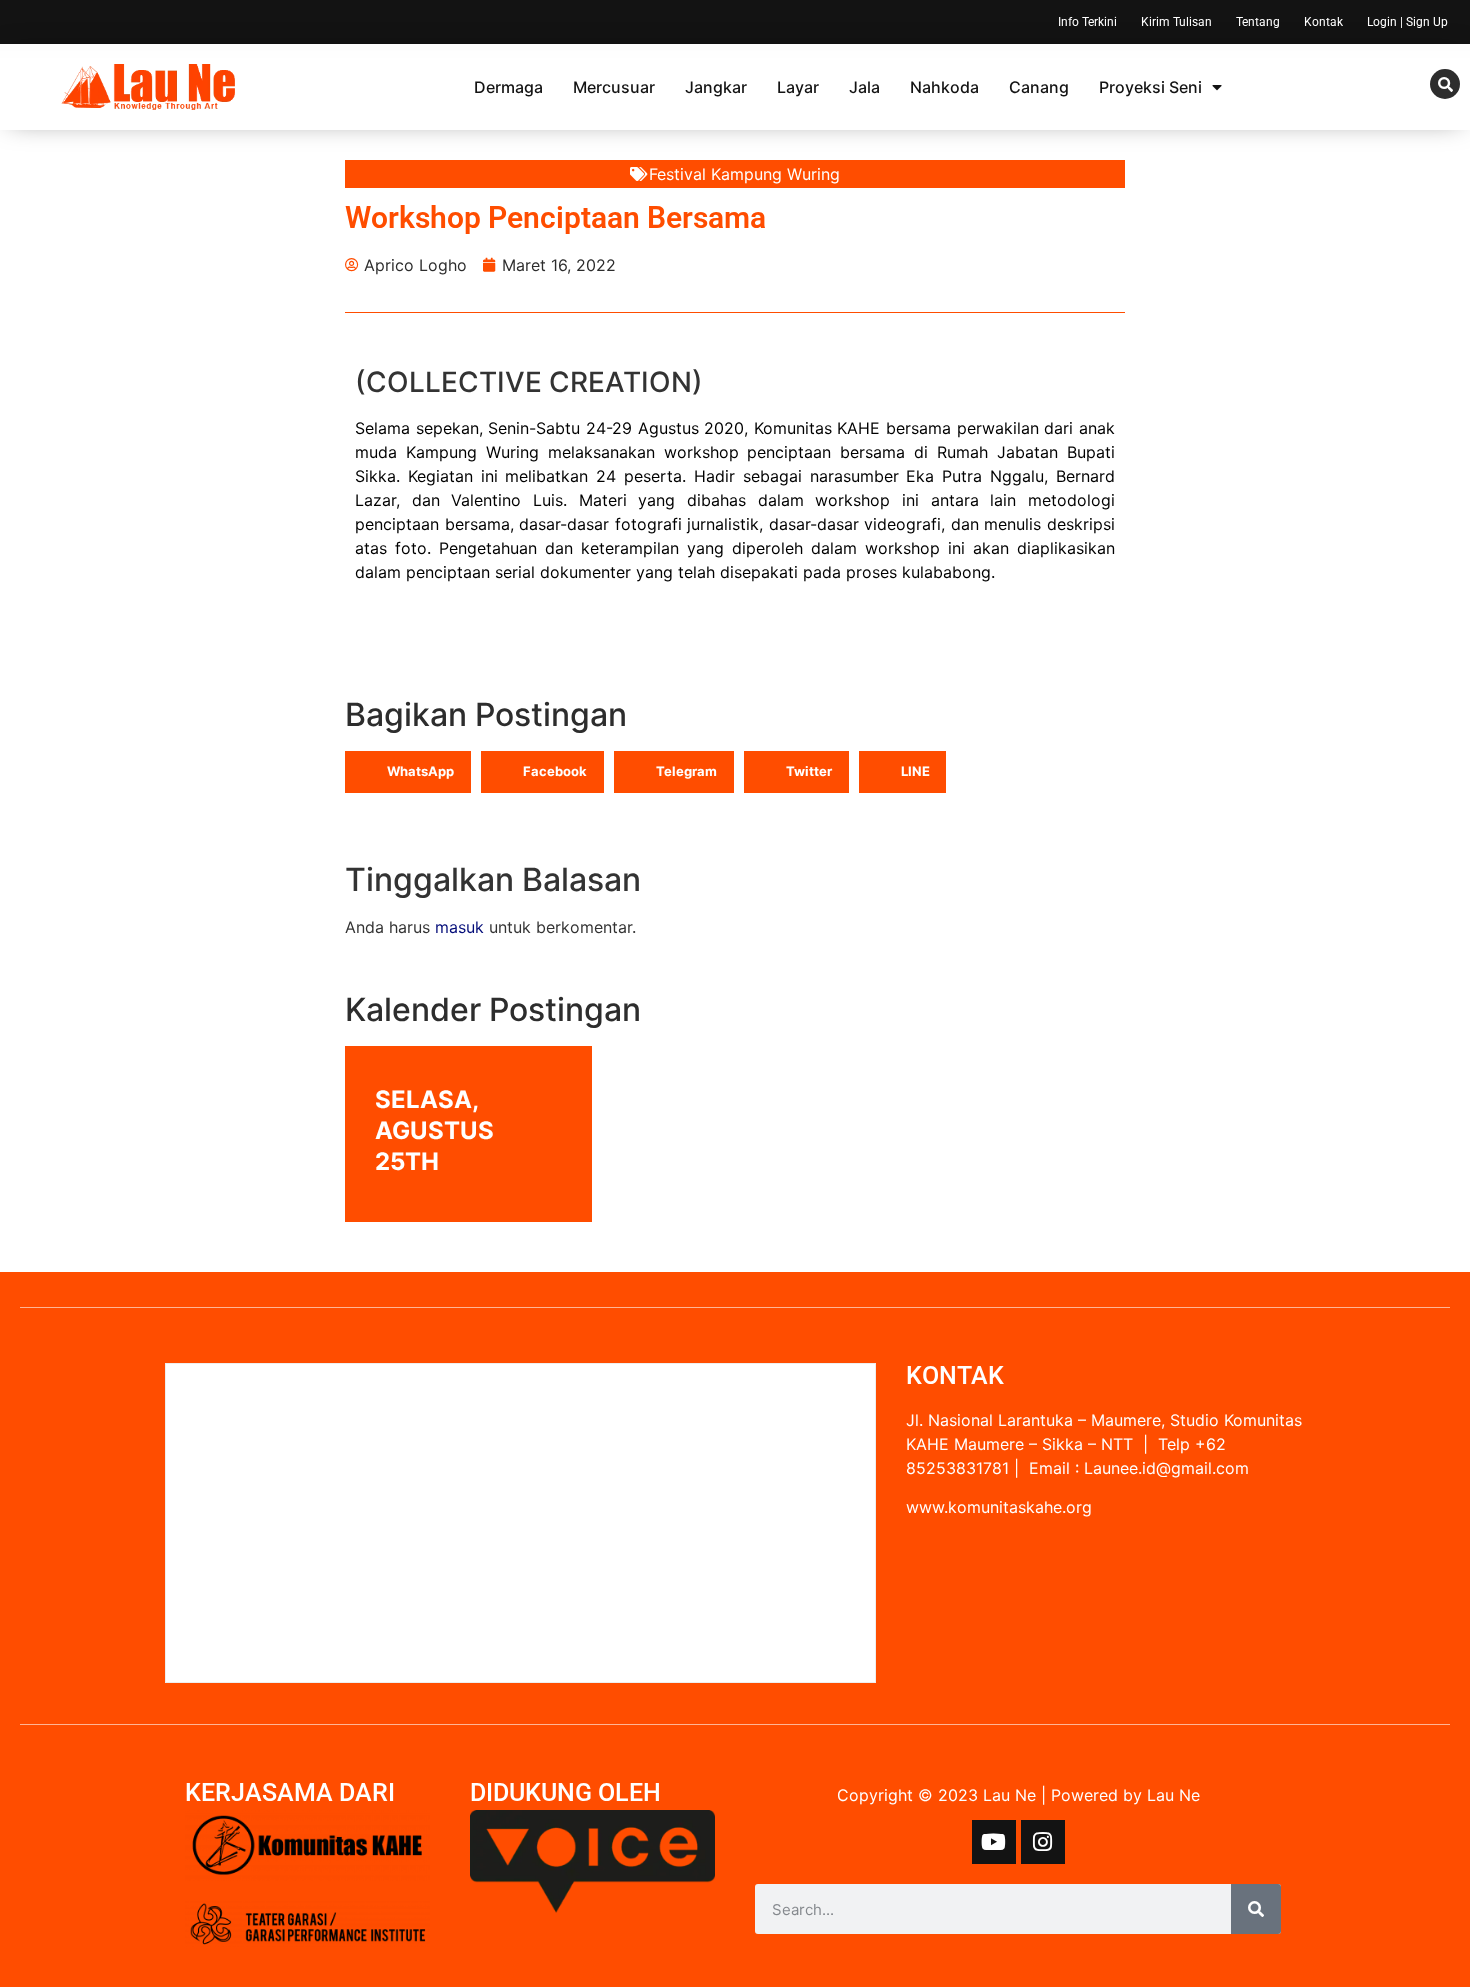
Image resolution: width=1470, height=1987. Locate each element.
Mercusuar (614, 87)
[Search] (1256, 1909)
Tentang (1258, 22)
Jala (864, 87)
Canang (1039, 87)
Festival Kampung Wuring (744, 174)
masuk (459, 927)
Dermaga (508, 87)
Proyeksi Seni (1150, 87)
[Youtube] (994, 1842)
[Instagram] (1043, 1842)
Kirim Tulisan (1176, 22)
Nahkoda (944, 87)
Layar (798, 87)
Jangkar (716, 87)
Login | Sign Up (1407, 22)
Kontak (1323, 22)
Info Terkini (1087, 22)
